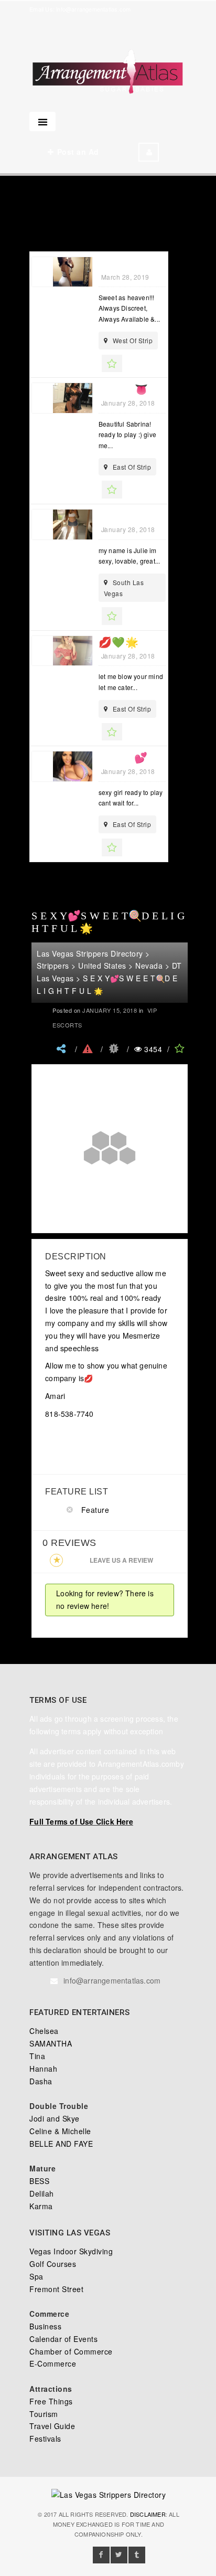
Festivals (45, 2439)
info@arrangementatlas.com (93, 9)
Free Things (51, 2401)
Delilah (42, 2193)
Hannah (43, 2069)
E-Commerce (53, 2363)
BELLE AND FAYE (61, 2144)
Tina (37, 2056)
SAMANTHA (51, 2043)
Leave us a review (121, 1560)
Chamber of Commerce (71, 2351)
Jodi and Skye (55, 2118)
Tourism (44, 2414)
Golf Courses (53, 2264)
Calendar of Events (63, 2339)
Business (45, 2326)
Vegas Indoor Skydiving (71, 2251)
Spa (36, 2276)
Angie (115, 263)
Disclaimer (148, 2514)
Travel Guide (52, 2426)
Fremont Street (56, 2289)
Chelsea (44, 2031)
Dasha (41, 2081)
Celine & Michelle (60, 2131)
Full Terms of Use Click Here (81, 1821)
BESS (39, 2181)
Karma (41, 2206)
